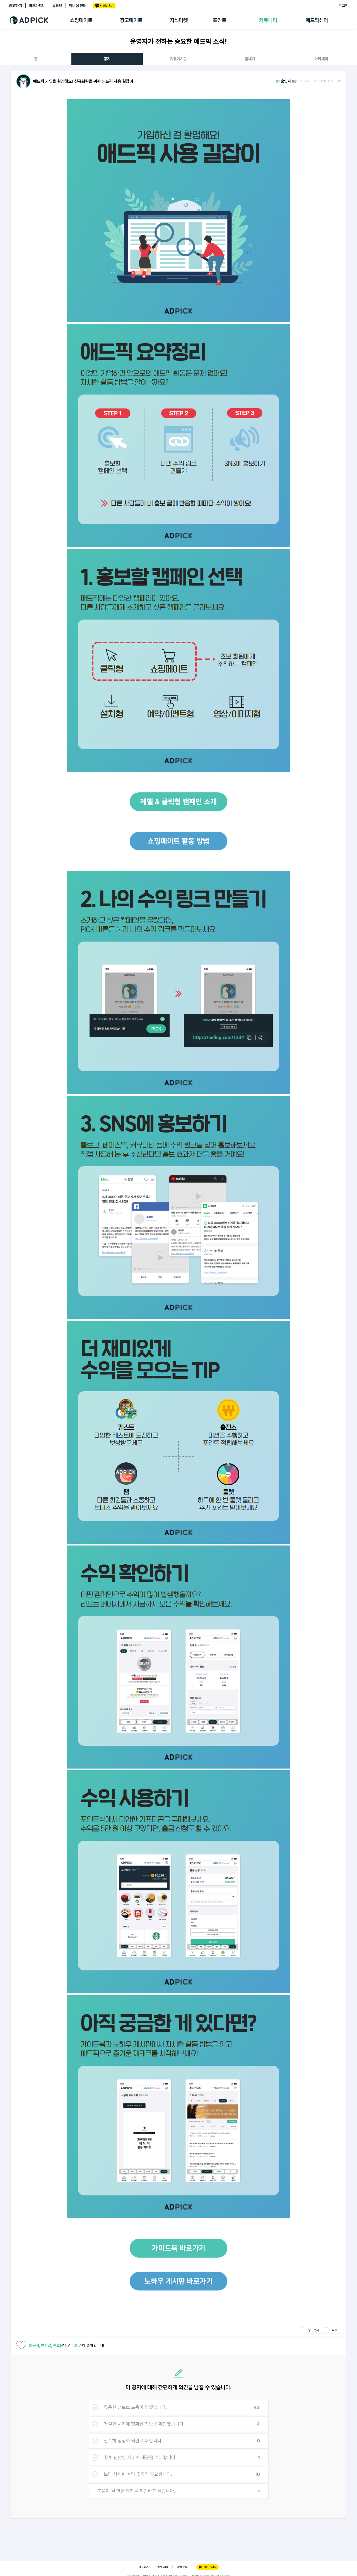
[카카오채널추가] (104, 6)
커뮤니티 (268, 20)
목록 (335, 2330)
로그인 (343, 6)
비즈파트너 (37, 6)
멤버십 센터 (78, 6)
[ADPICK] (39, 20)
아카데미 (321, 59)
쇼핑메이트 (81, 20)
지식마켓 (179, 20)
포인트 (219, 20)
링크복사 (313, 2330)
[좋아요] (21, 2346)
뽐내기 (250, 59)
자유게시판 (178, 59)
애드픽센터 (317, 20)
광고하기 (15, 6)
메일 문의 (182, 2567)
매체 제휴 (163, 2567)
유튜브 (57, 6)
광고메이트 (131, 20)
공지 (107, 59)
